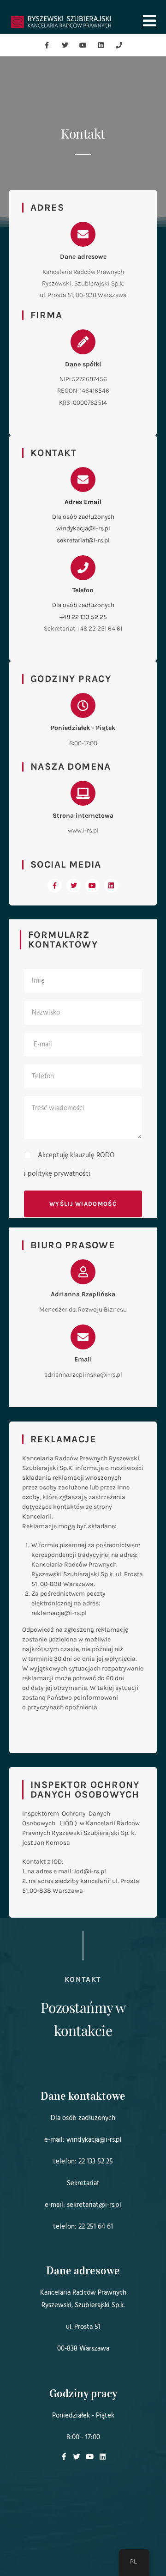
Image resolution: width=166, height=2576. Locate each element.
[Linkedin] (101, 45)
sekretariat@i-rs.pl (83, 540)
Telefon (83, 590)
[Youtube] (83, 45)
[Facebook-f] (47, 45)
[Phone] (119, 45)
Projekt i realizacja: (83, 2551)
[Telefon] (83, 568)
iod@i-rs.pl (90, 1871)
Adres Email (83, 502)
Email (83, 1359)
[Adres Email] (83, 480)
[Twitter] (65, 45)
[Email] (83, 1337)
